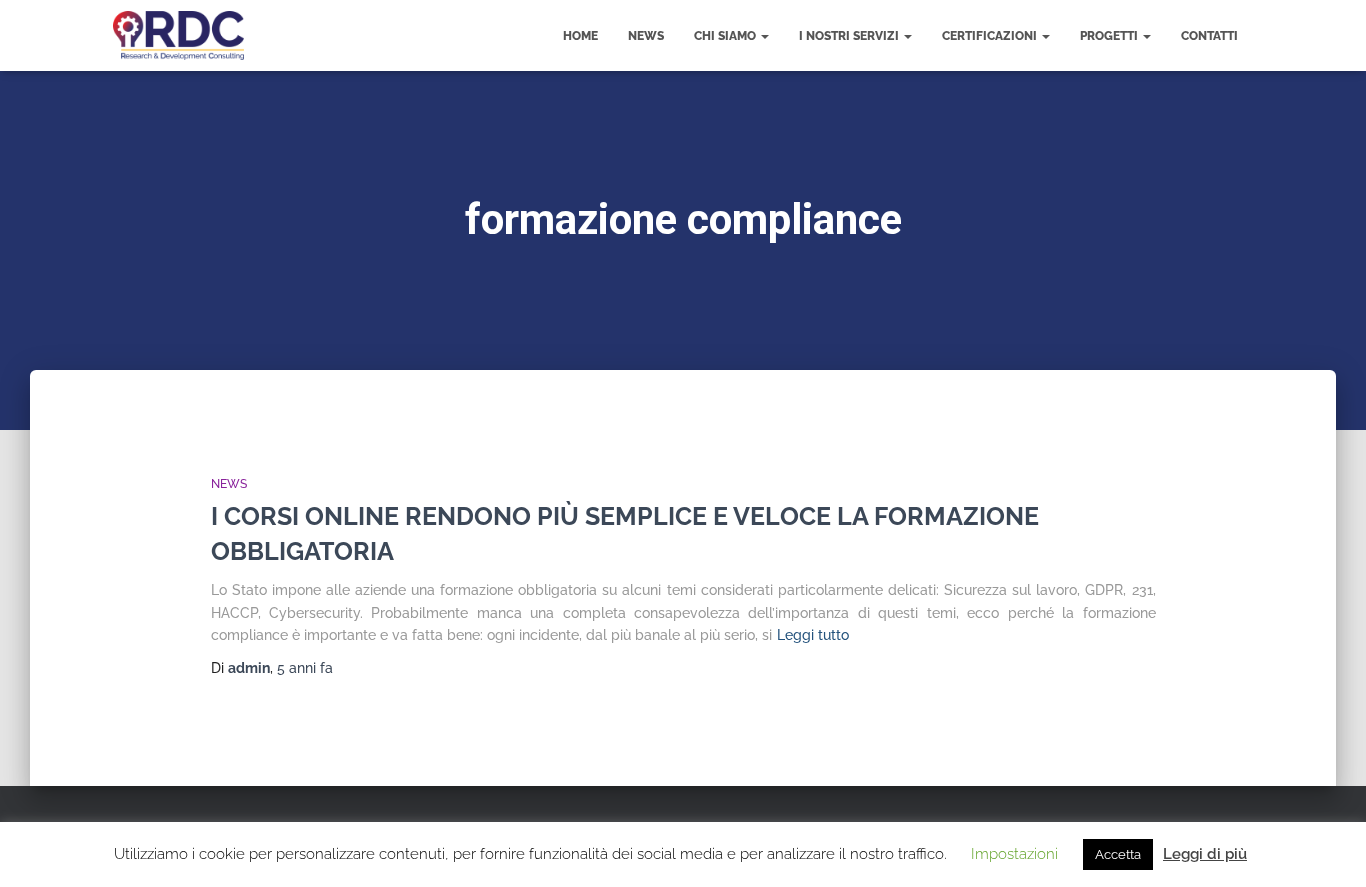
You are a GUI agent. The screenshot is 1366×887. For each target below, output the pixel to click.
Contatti (1209, 36)
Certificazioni (991, 36)
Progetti (1110, 36)
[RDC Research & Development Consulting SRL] (178, 36)
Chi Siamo (726, 36)
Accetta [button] (1118, 854)
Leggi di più (1205, 854)
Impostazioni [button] (1014, 854)
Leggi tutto (813, 635)
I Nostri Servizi (850, 36)
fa (305, 668)
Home (580, 36)
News (646, 36)
